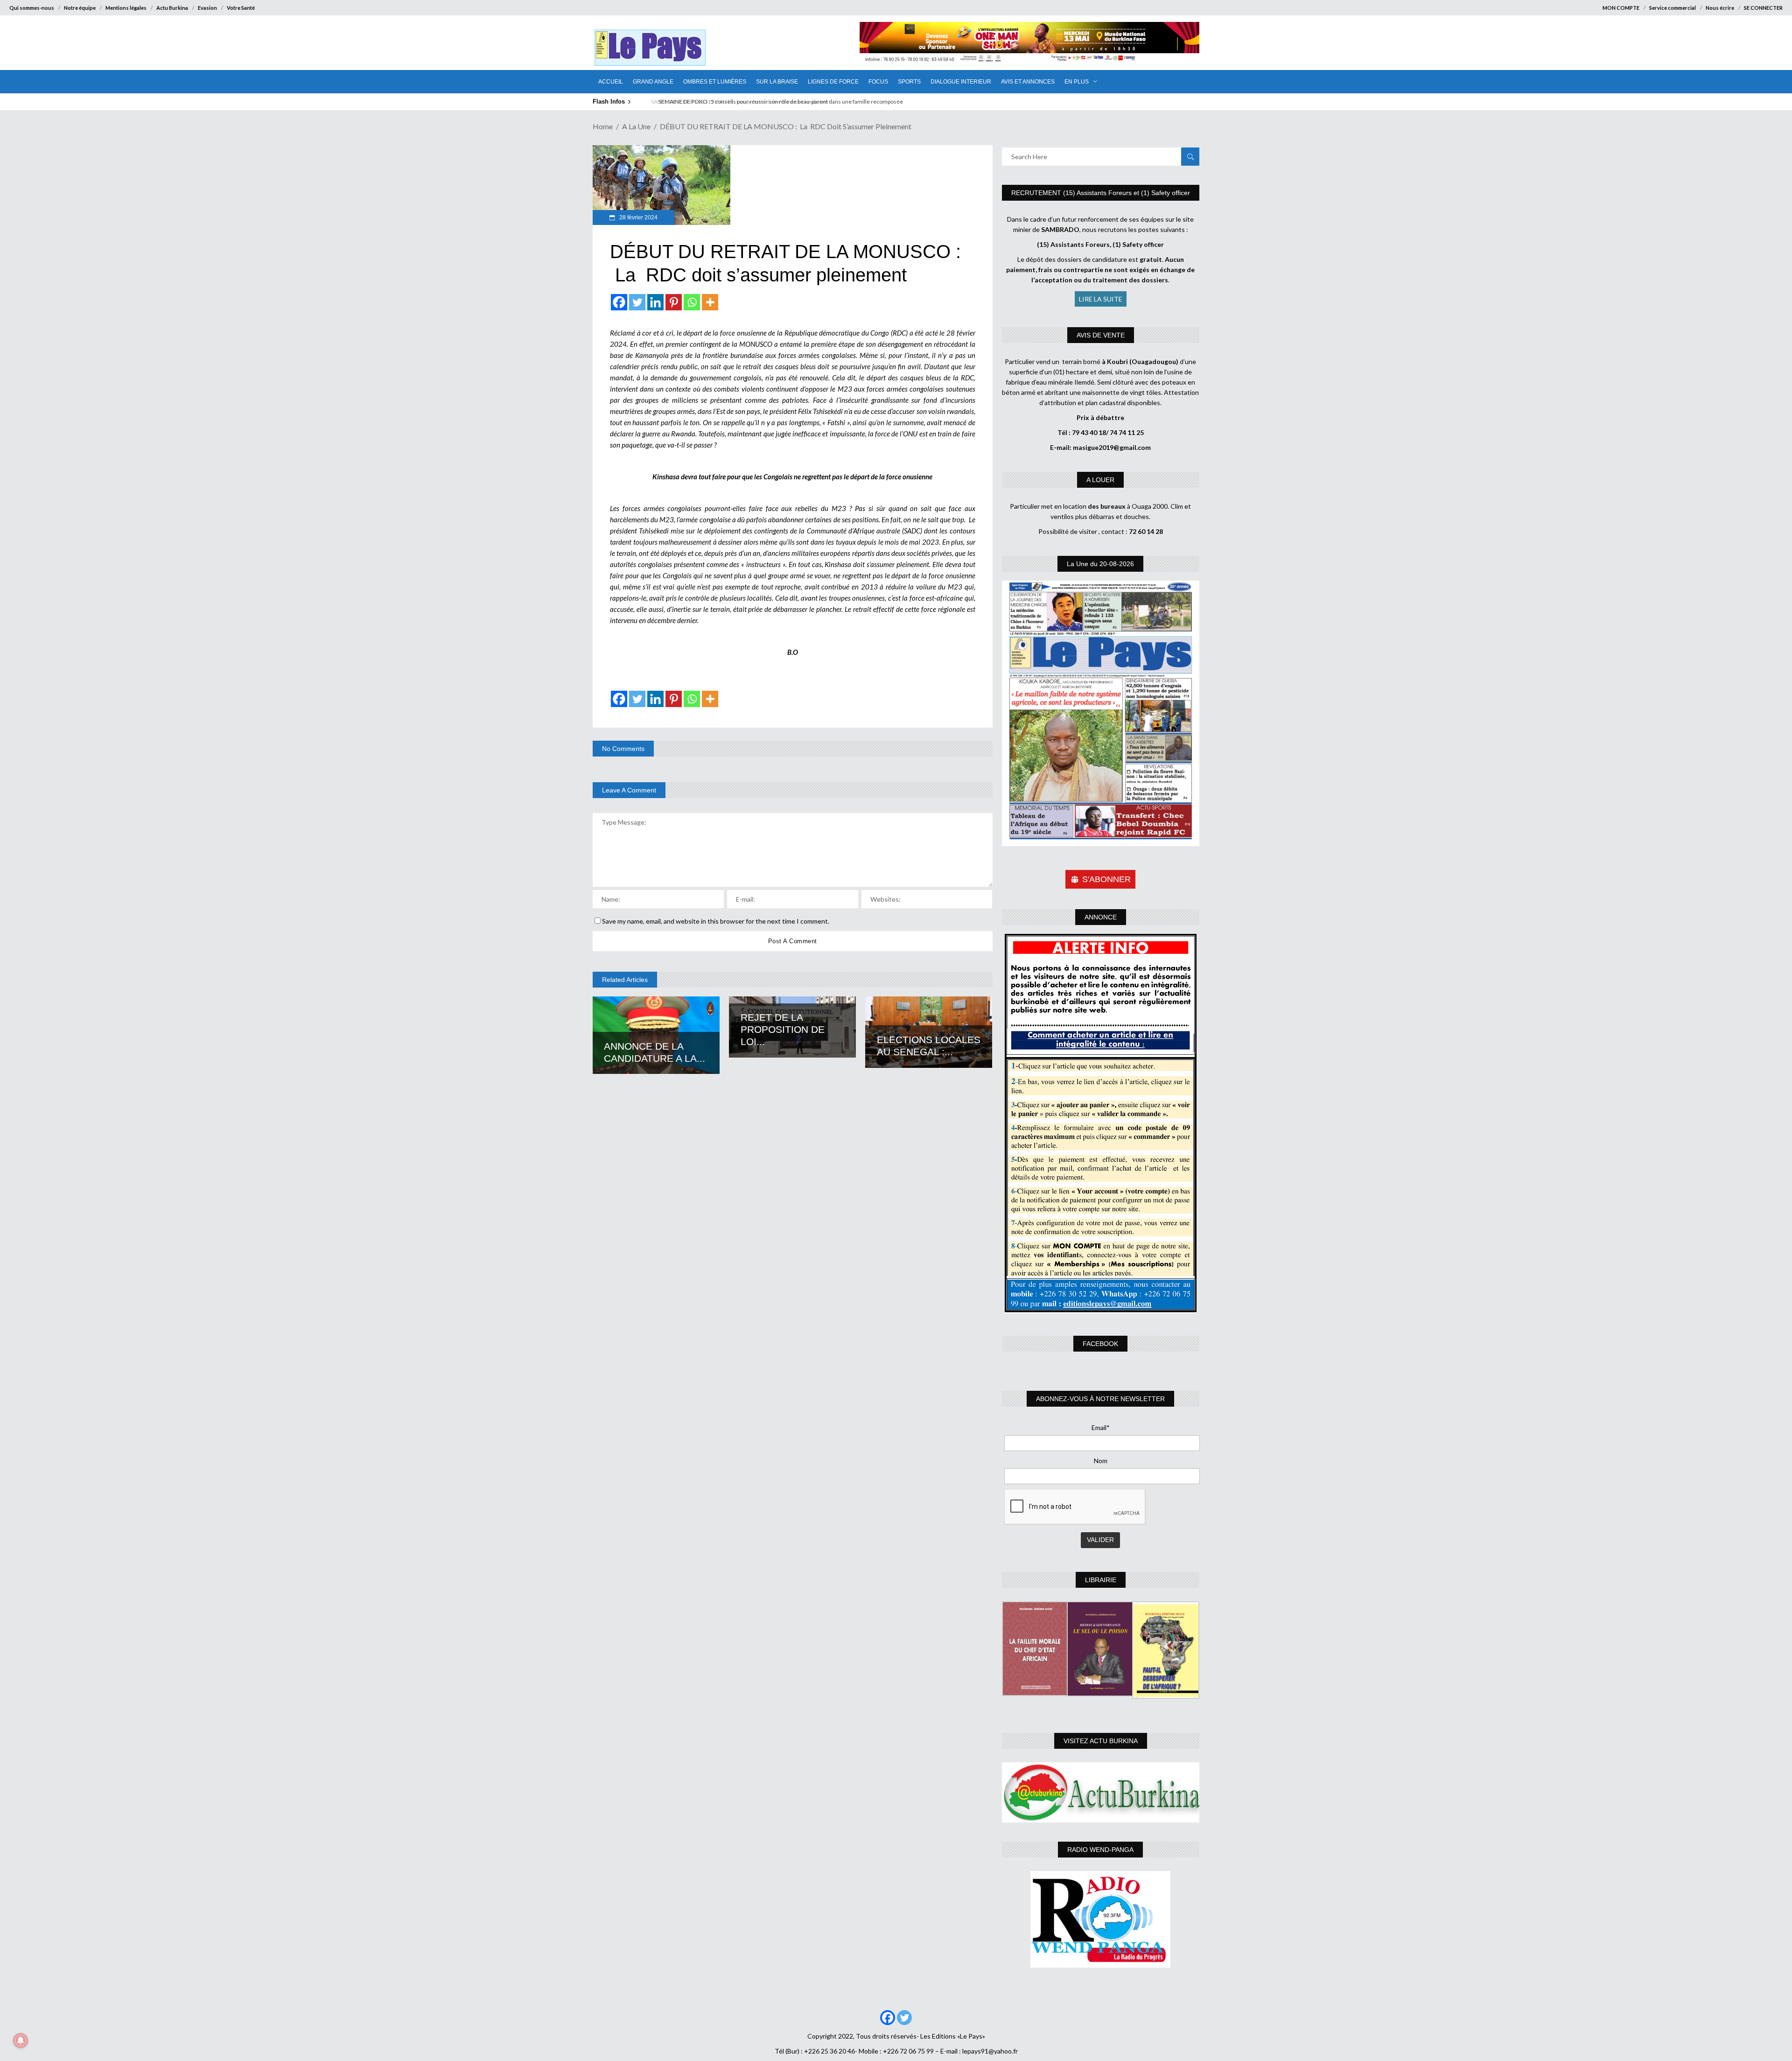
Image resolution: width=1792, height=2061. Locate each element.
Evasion (207, 8)
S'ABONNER (1106, 879)
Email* (1101, 1427)
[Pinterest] (674, 302)
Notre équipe (80, 8)
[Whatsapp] (692, 302)
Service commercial (1673, 8)
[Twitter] (637, 302)
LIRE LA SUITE (1101, 299)
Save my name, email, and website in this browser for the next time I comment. (716, 921)
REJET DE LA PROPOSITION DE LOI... (783, 1029)
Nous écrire (1720, 8)
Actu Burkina (172, 8)
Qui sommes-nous (32, 8)
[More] (710, 302)
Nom (1101, 1461)
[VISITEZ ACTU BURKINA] (1101, 1792)
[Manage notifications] (21, 2040)
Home (603, 126)
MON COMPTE (1621, 8)
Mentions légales (126, 8)
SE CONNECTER (1763, 8)
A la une (636, 126)
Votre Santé (241, 8)
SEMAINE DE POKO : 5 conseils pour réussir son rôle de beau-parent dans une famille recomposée (772, 102)
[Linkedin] (655, 302)
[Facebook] (619, 302)
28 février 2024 (638, 217)
